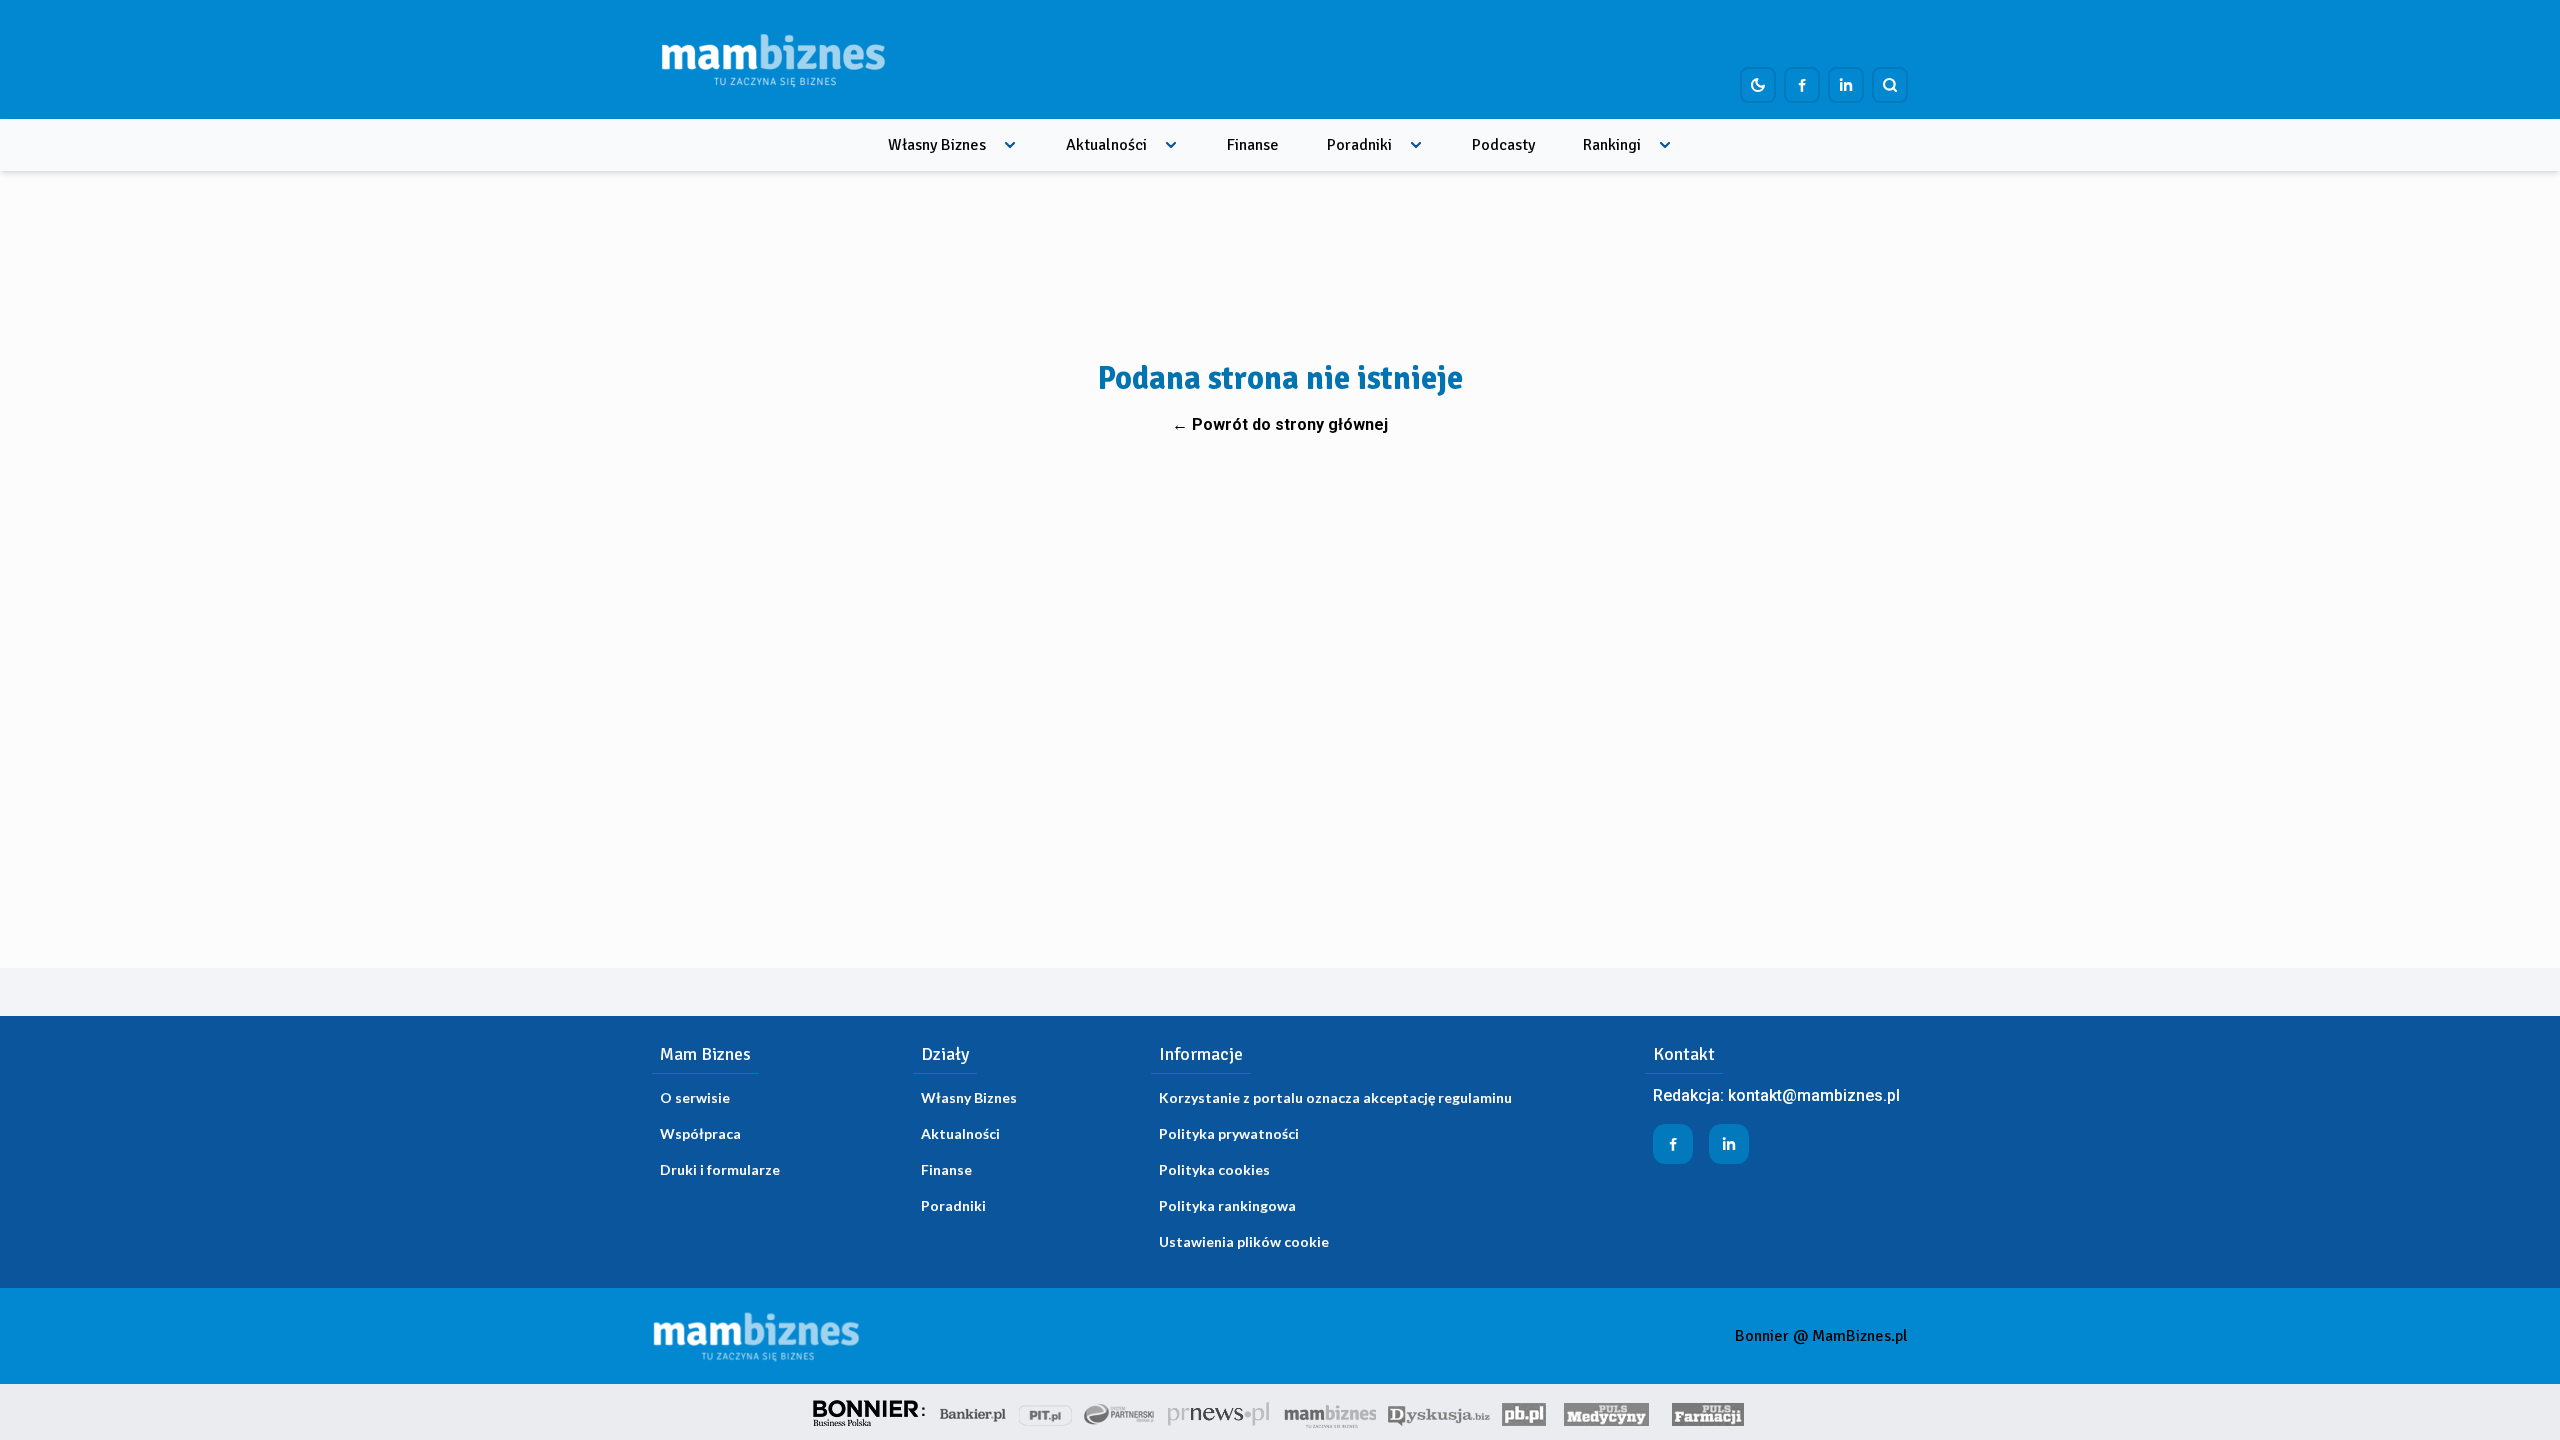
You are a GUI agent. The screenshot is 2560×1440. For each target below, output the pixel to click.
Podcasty (1503, 145)
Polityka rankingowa (1227, 1205)
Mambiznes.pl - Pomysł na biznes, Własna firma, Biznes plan (1330, 1412)
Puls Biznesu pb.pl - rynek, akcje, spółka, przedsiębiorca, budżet (1524, 1412)
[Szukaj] (1890, 85)
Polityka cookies (1214, 1169)
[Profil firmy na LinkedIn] (1846, 85)
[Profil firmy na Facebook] (1802, 85)
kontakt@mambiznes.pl (1814, 1095)
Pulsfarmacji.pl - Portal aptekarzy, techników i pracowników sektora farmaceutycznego (1708, 1412)
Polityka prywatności (1229, 1133)
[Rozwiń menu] (1010, 145)
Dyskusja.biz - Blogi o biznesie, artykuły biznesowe (1439, 1412)
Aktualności (1106, 145)
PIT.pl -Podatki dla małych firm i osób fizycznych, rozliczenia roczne (1045, 1412)
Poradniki (1359, 145)
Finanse (1253, 145)
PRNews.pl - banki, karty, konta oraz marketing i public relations (1220, 1412)
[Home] (773, 59)
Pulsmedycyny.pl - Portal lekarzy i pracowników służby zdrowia (1606, 1412)
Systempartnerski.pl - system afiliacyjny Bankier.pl (1120, 1412)
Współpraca (700, 1133)
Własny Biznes (937, 145)
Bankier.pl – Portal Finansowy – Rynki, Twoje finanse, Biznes (973, 1412)
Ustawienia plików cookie (1244, 1241)
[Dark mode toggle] (1758, 85)
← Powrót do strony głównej (1280, 424)
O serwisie (695, 1097)
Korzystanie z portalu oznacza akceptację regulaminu (1335, 1097)
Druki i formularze (720, 1169)
